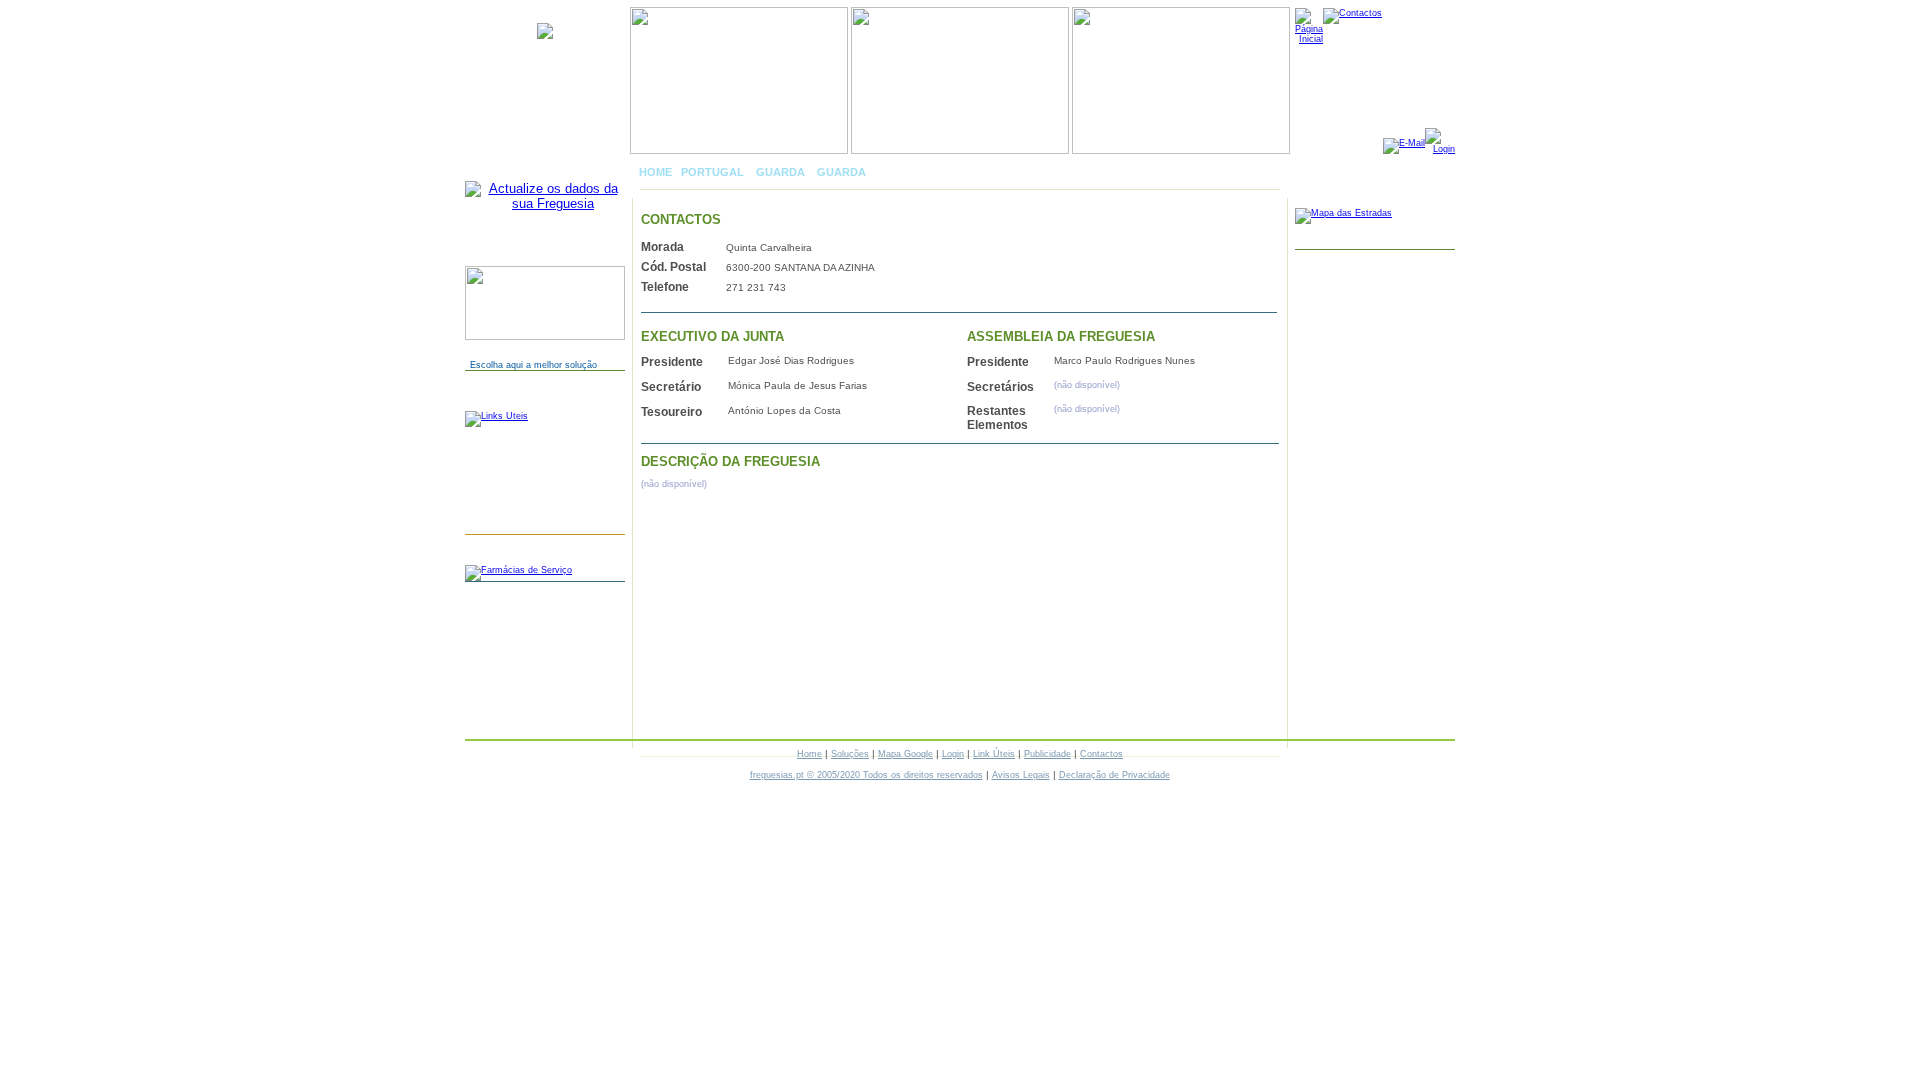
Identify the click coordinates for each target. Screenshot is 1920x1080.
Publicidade (1047, 754)
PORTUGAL (712, 172)
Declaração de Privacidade (1114, 775)
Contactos (1101, 754)
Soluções (850, 754)
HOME (655, 172)
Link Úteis (994, 754)
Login (953, 754)
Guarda (780, 172)
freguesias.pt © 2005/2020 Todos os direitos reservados (866, 775)
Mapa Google (905, 754)
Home (809, 754)
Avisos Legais (1021, 775)
